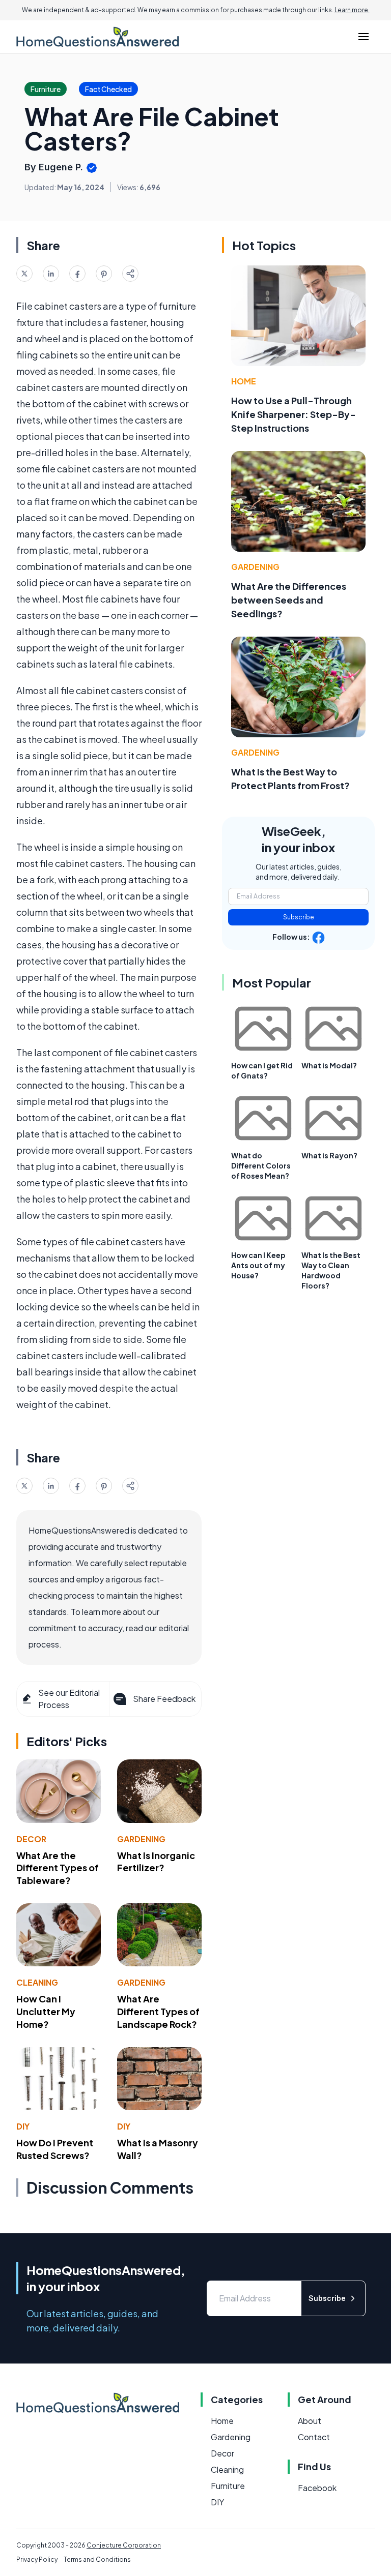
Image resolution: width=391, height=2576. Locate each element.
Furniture (228, 2486)
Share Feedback (164, 1699)
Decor (31, 1839)
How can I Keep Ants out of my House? (258, 1265)
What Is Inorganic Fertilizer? (156, 1862)
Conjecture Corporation (124, 2545)
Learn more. (352, 10)
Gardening (141, 1839)
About (310, 2421)
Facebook (317, 2488)
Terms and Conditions (97, 2559)
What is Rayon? (329, 1155)
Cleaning (37, 1982)
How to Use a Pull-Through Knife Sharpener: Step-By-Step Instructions (294, 414)
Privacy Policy (37, 2559)
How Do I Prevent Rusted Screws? (55, 2149)
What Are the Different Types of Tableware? (58, 1868)
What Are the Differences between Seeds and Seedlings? (289, 600)
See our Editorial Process (69, 1699)
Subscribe (299, 917)
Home (244, 381)
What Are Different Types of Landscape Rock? (158, 2011)
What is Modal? (329, 1065)
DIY (23, 2126)
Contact (314, 2437)
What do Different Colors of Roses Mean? (261, 1165)
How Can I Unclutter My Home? (46, 2011)
